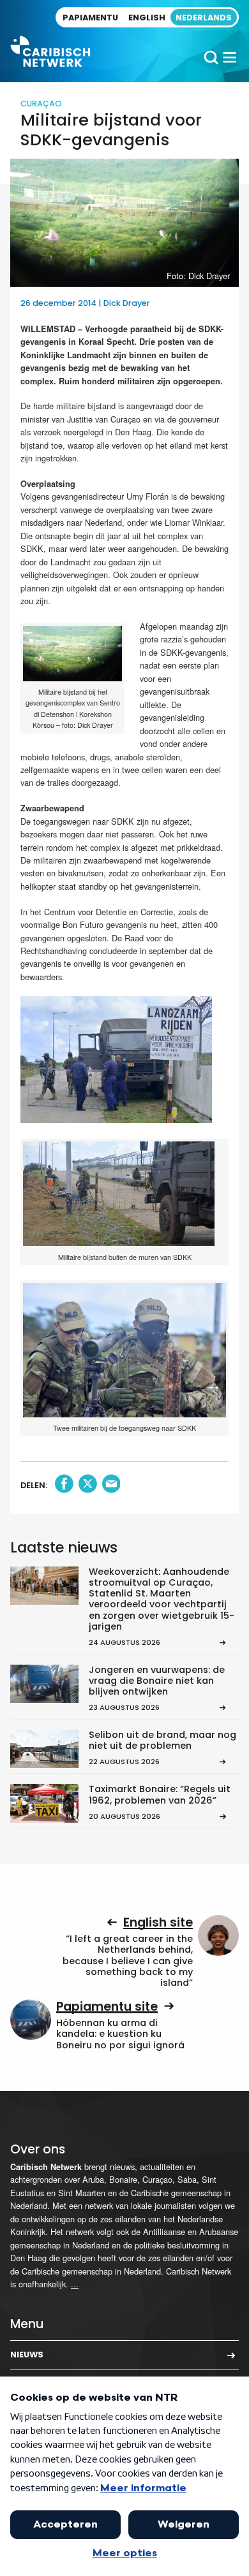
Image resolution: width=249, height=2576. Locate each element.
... (75, 2284)
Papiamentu (90, 18)
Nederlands (204, 18)
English (147, 18)
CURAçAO (41, 104)
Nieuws (27, 2355)
